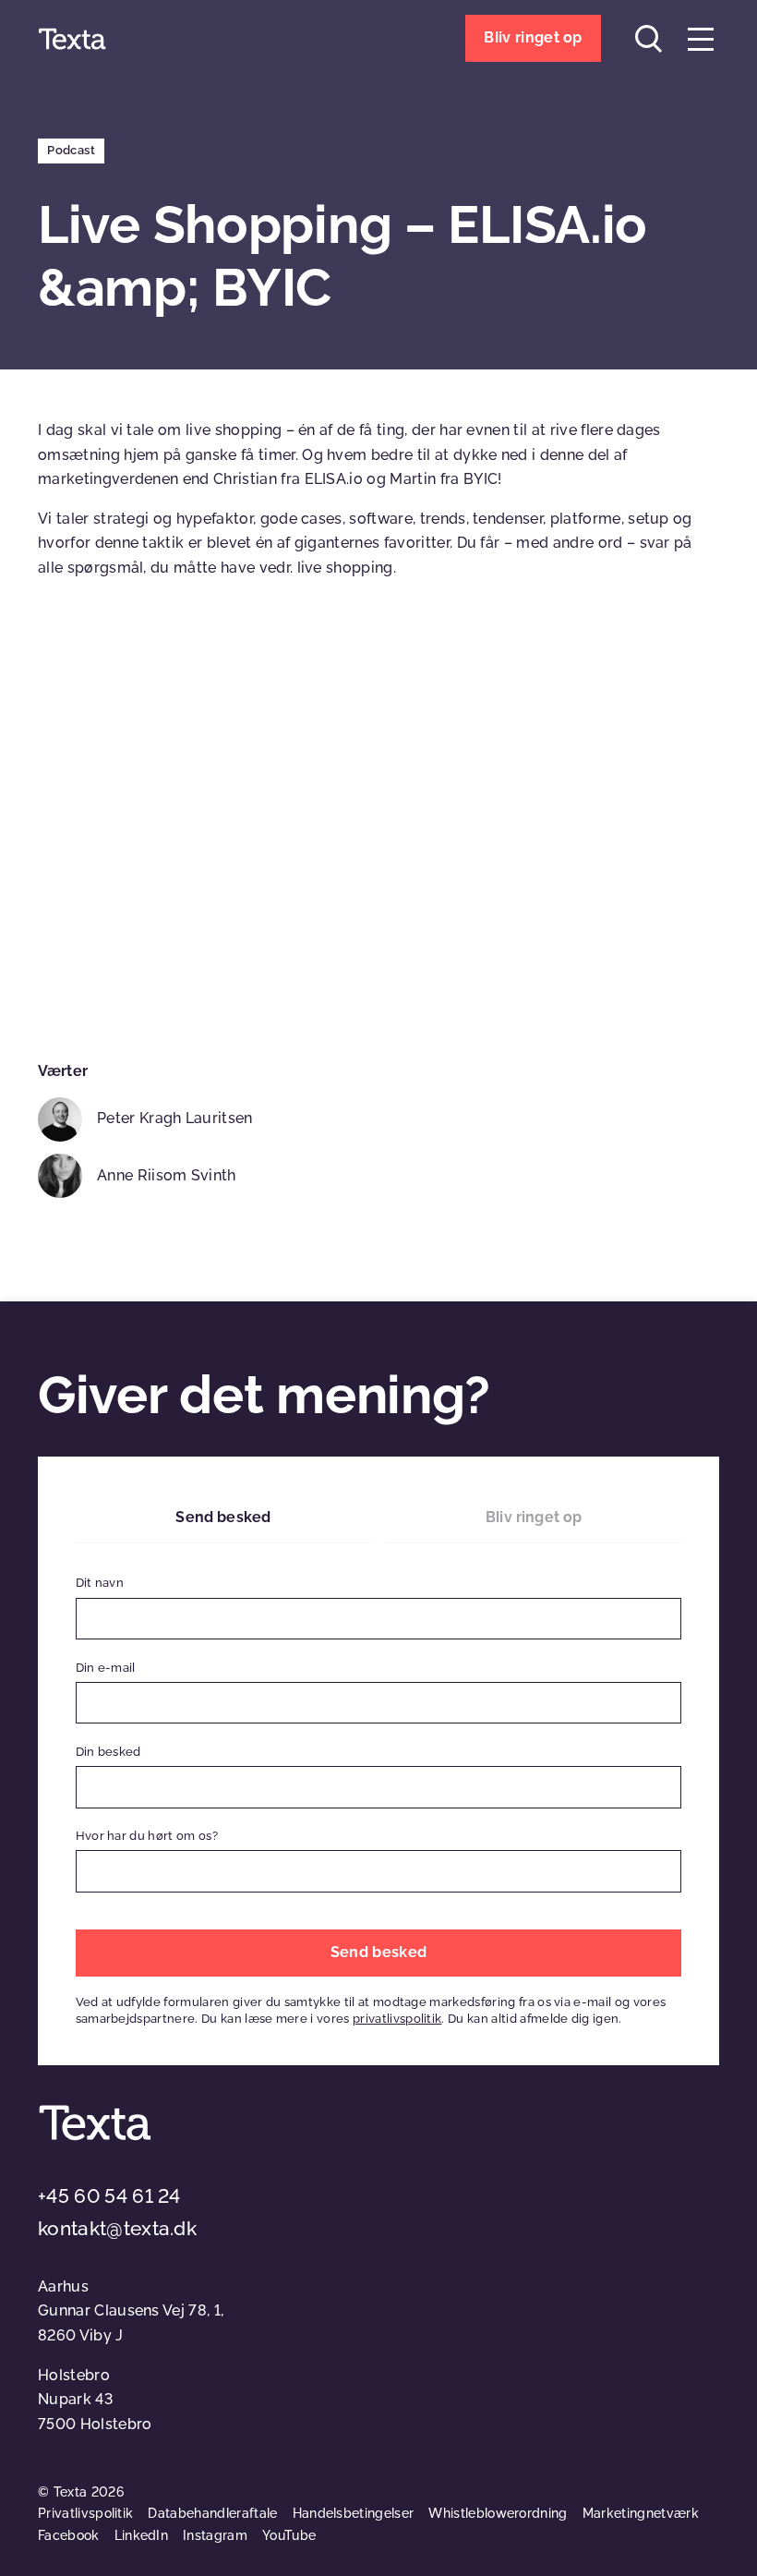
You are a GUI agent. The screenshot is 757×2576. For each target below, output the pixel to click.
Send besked (223, 1517)
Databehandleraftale (212, 2513)
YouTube (289, 2535)
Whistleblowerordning (498, 2513)
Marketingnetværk (641, 2513)
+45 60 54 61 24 (109, 2196)
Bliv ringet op (534, 1517)
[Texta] (72, 39)
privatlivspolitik (397, 2019)
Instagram (215, 2535)
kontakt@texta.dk (117, 2228)
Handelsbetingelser (354, 2513)
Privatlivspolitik (85, 2513)
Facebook (69, 2535)
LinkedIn (142, 2535)
